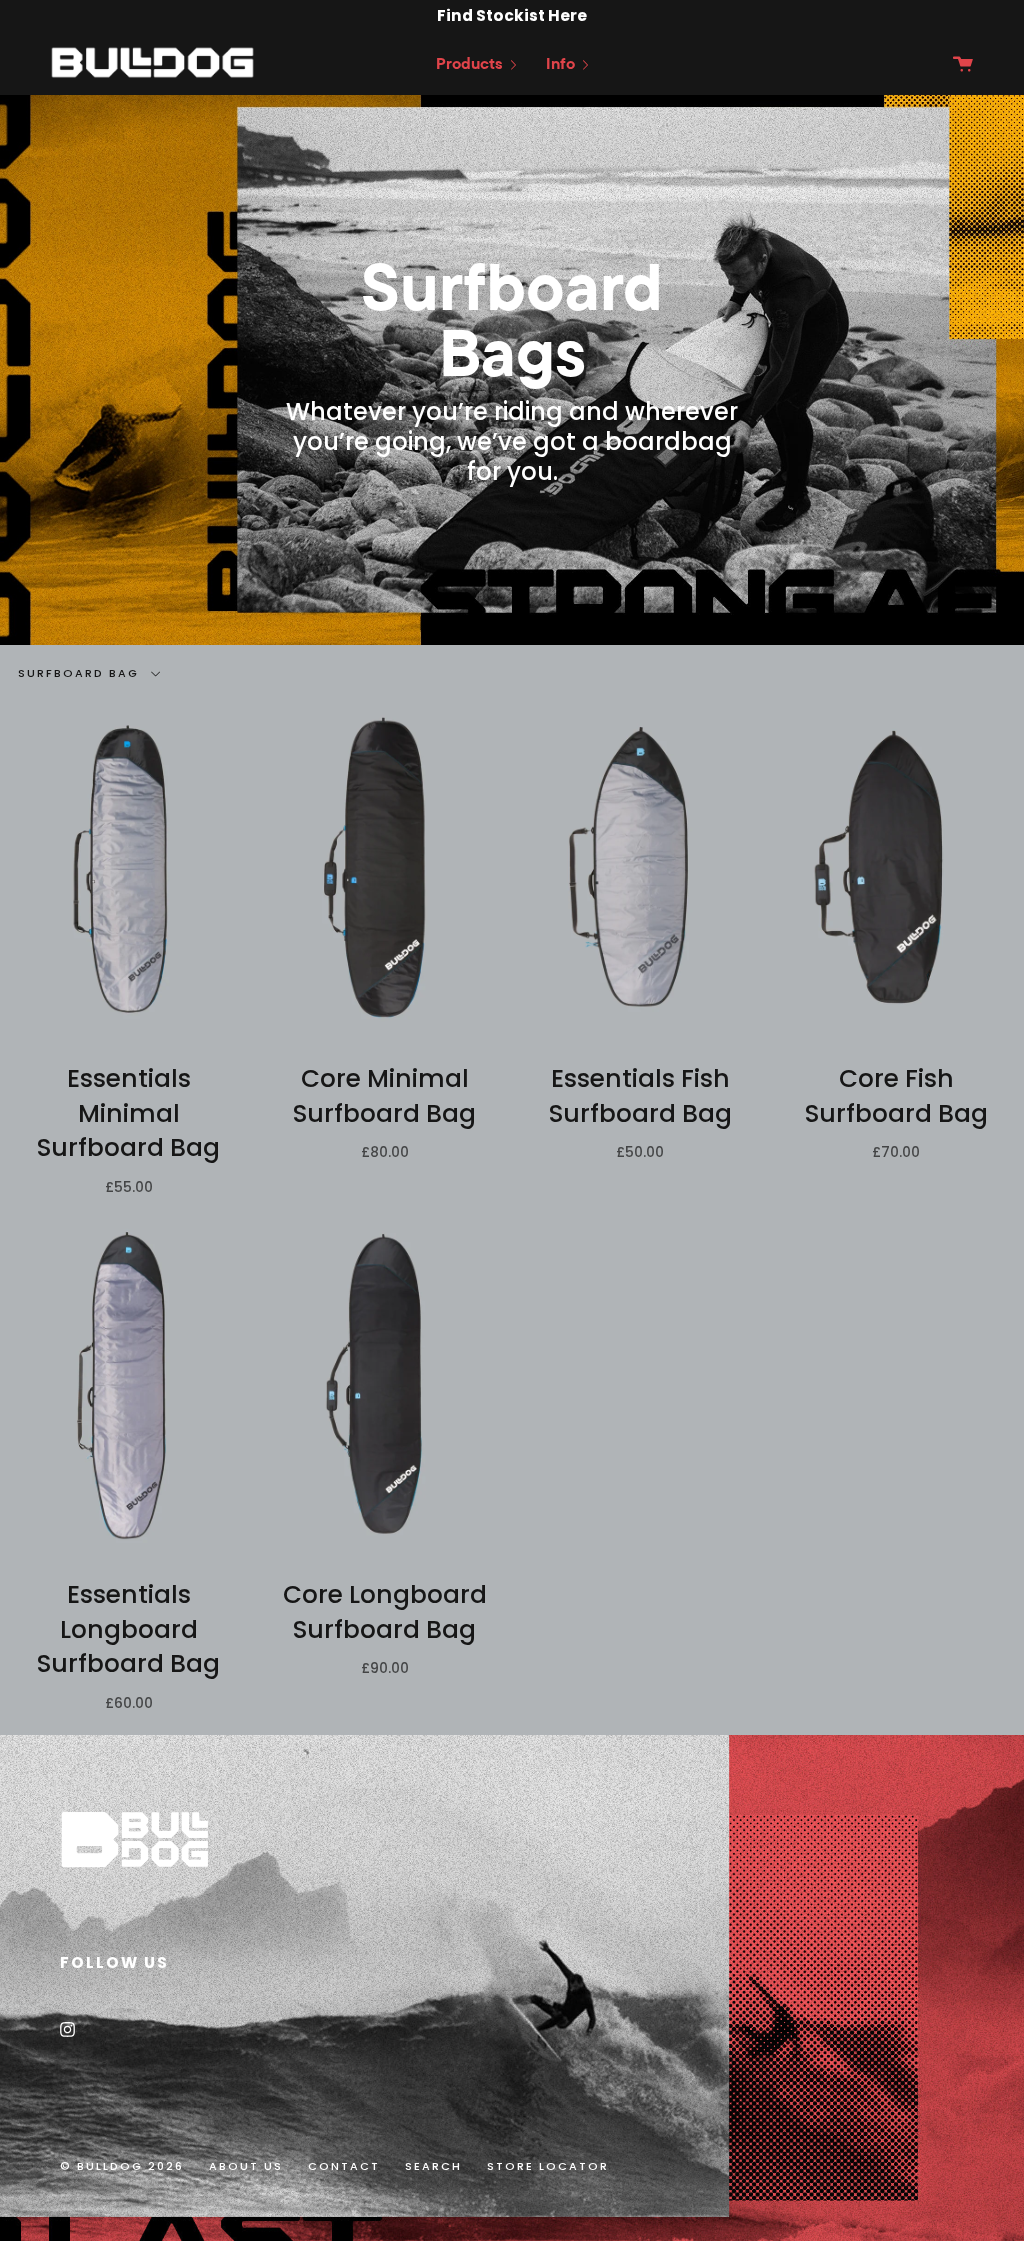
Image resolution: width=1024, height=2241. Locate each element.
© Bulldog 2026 (122, 2166)
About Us (246, 2166)
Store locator (548, 2166)
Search (433, 2166)
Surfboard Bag (81, 673)
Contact (344, 2166)
